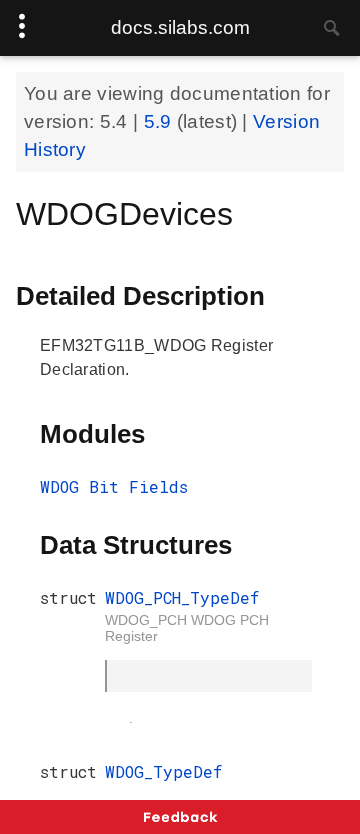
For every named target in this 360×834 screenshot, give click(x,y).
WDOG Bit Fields (114, 486)
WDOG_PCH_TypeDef (182, 597)
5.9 (160, 121)
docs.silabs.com (180, 27)
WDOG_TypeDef (163, 771)
